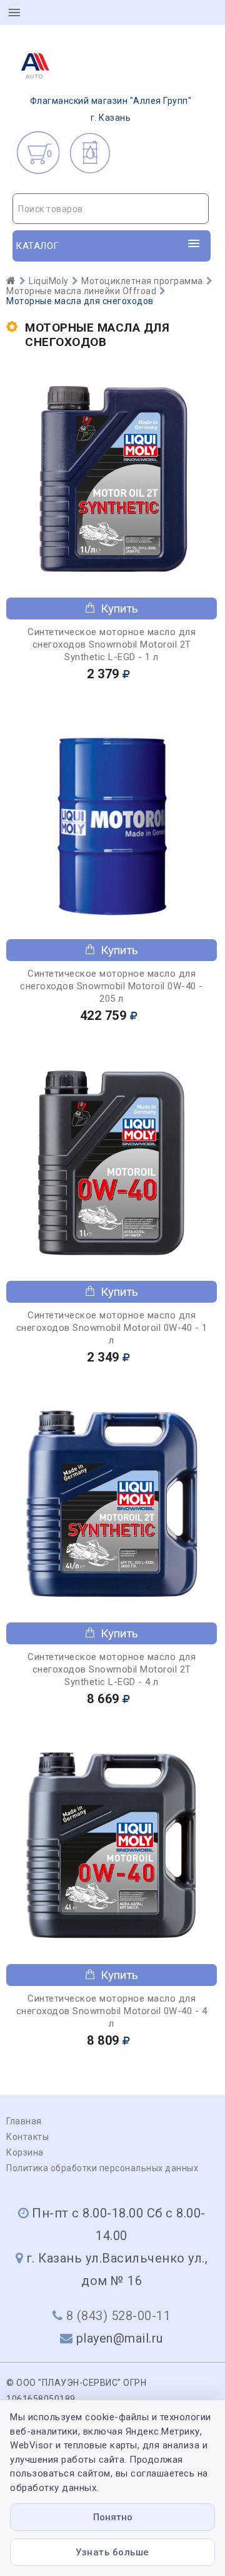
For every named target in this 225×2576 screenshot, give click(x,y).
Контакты (27, 2137)
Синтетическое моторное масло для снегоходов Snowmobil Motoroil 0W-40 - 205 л (112, 986)
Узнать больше (112, 2552)
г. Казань (111, 109)
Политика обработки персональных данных (102, 2168)
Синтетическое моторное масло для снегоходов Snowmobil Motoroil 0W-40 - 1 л (112, 1328)
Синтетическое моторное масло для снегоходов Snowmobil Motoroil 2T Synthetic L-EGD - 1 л (112, 644)
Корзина (25, 2152)
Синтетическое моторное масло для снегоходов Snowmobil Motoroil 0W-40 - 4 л (112, 2011)
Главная (24, 2121)
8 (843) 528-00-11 (119, 2316)
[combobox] (111, 209)
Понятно (113, 2517)
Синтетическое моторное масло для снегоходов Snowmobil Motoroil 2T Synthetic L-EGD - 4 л (112, 1669)
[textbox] (111, 209)
